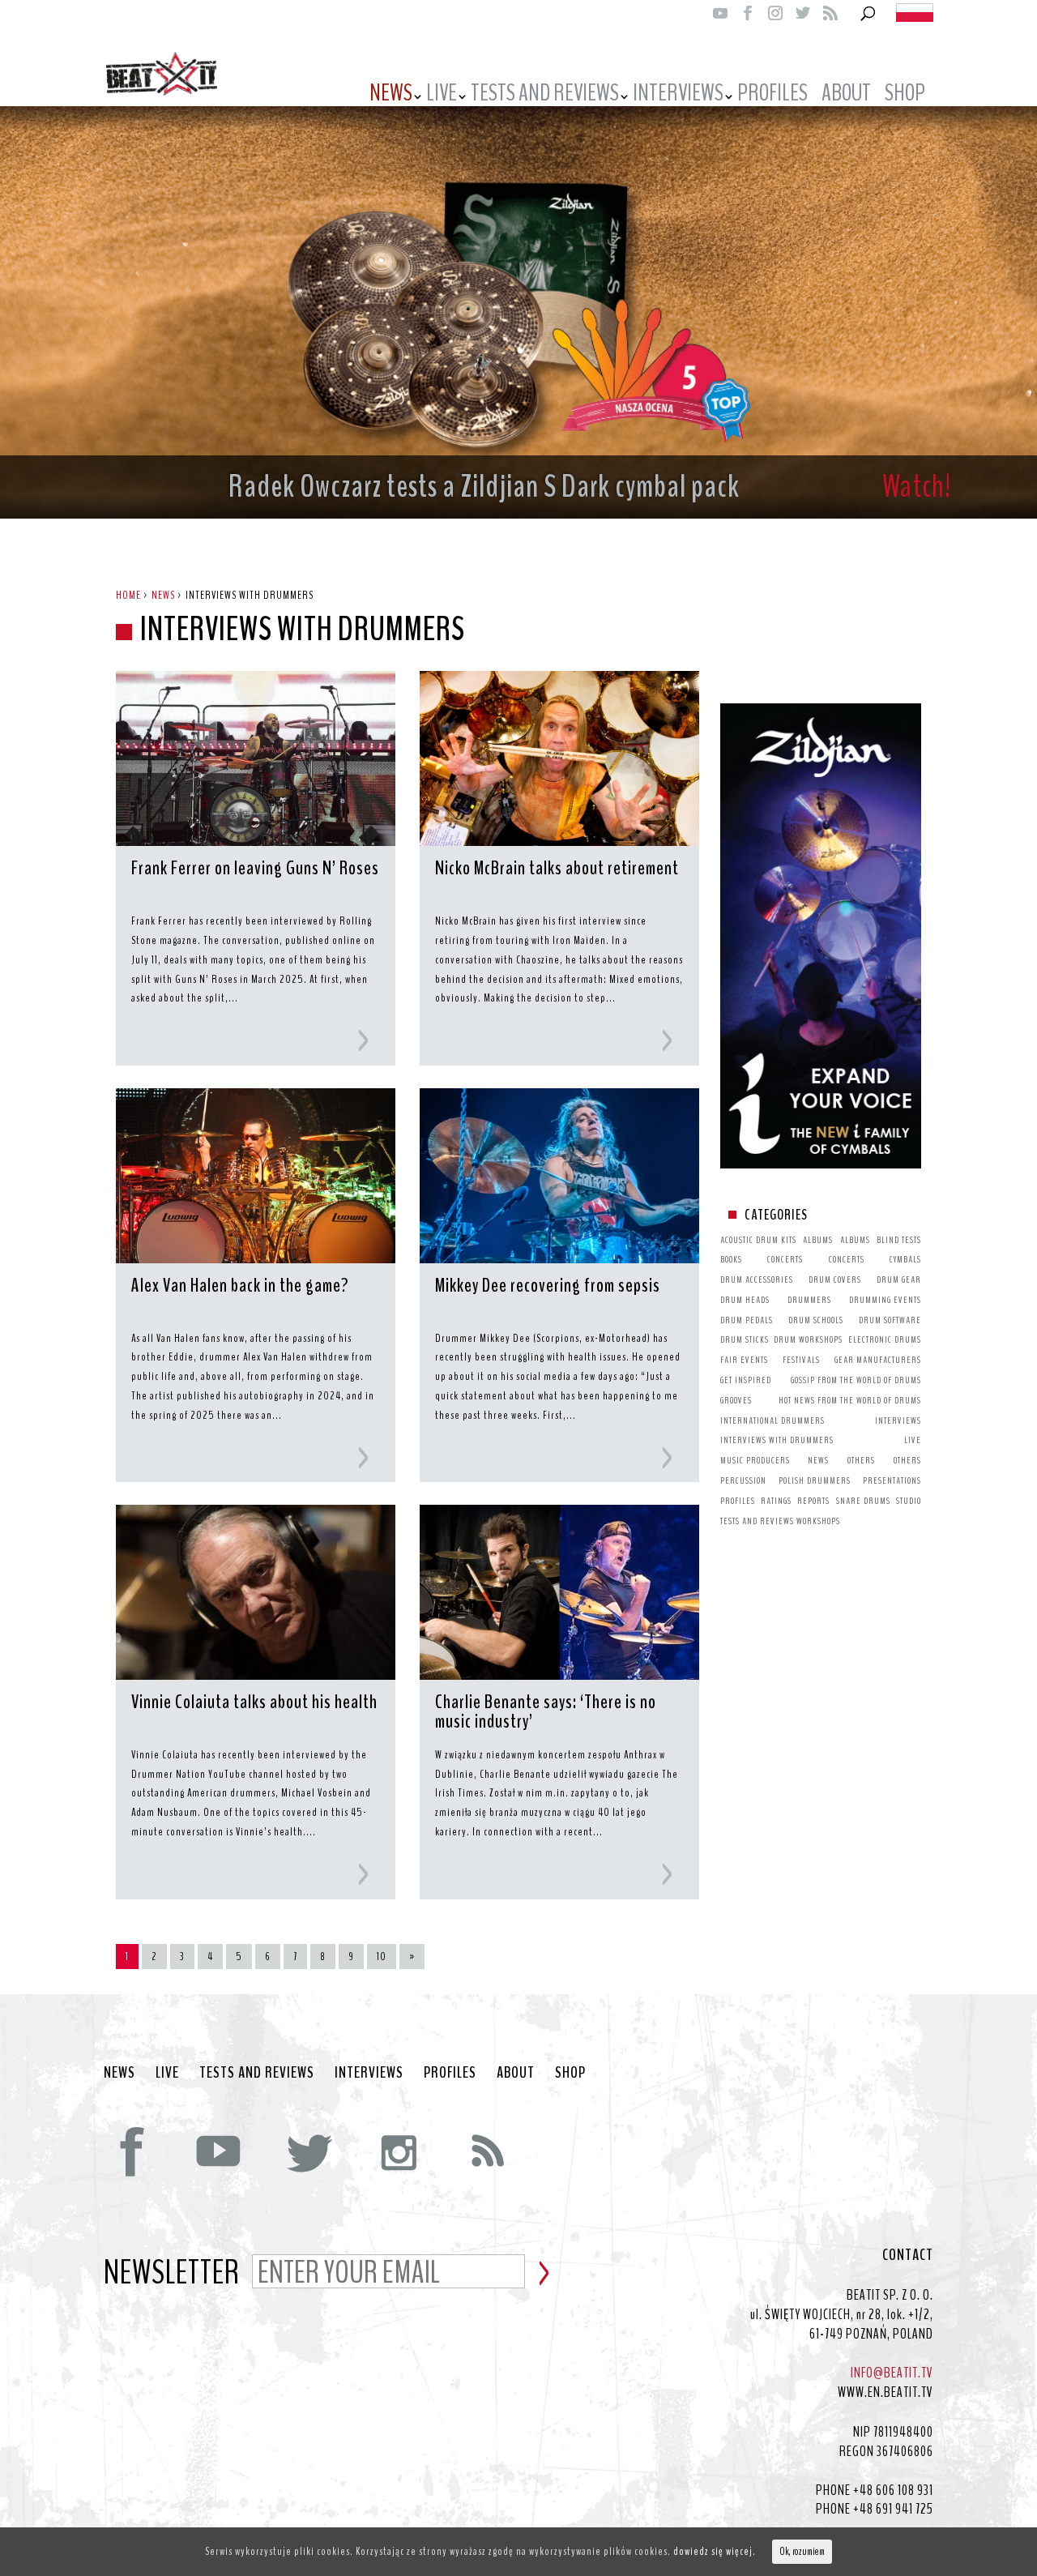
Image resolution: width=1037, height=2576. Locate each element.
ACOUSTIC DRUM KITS (758, 1240)
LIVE (442, 96)
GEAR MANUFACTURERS (878, 1360)
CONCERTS (785, 1259)
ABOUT (846, 96)
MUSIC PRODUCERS (755, 1460)
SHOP (570, 2073)
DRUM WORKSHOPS (808, 1339)
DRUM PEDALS (747, 1320)
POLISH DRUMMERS (815, 1480)
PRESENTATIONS (892, 1480)
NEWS (391, 96)
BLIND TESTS (899, 1240)
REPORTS (813, 1501)
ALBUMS (818, 1240)
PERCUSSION (743, 1480)
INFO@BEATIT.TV (892, 2373)
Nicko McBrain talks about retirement (557, 869)
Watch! (917, 487)
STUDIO (909, 1501)
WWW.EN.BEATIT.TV (886, 2392)
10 (382, 1957)
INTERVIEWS (678, 96)
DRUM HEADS (745, 1300)
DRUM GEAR (899, 1279)
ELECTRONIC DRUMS (885, 1339)
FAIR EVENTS (744, 1360)
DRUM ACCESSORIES (757, 1279)
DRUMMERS (809, 1300)
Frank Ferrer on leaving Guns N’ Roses (255, 869)
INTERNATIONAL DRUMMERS (772, 1420)
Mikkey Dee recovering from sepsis (548, 1287)
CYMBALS (905, 1259)
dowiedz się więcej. (715, 2551)
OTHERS (861, 1460)
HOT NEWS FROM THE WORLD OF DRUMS (850, 1400)
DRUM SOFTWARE (890, 1320)
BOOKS (731, 1259)
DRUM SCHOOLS (816, 1320)
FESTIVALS (801, 1360)
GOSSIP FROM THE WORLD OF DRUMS (856, 1380)
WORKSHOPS (818, 1521)
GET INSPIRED (746, 1380)
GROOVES (736, 1400)
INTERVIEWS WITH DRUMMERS (777, 1440)
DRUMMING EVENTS (885, 1300)
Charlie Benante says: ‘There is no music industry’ (546, 1713)
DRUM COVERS (835, 1279)
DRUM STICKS (745, 1339)
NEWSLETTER (172, 2274)
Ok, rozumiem (802, 2552)
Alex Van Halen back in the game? (240, 1287)
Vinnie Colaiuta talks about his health (254, 1703)
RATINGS (776, 1501)
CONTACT (908, 2255)
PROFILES (772, 96)
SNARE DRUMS (863, 1501)
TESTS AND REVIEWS (545, 96)
